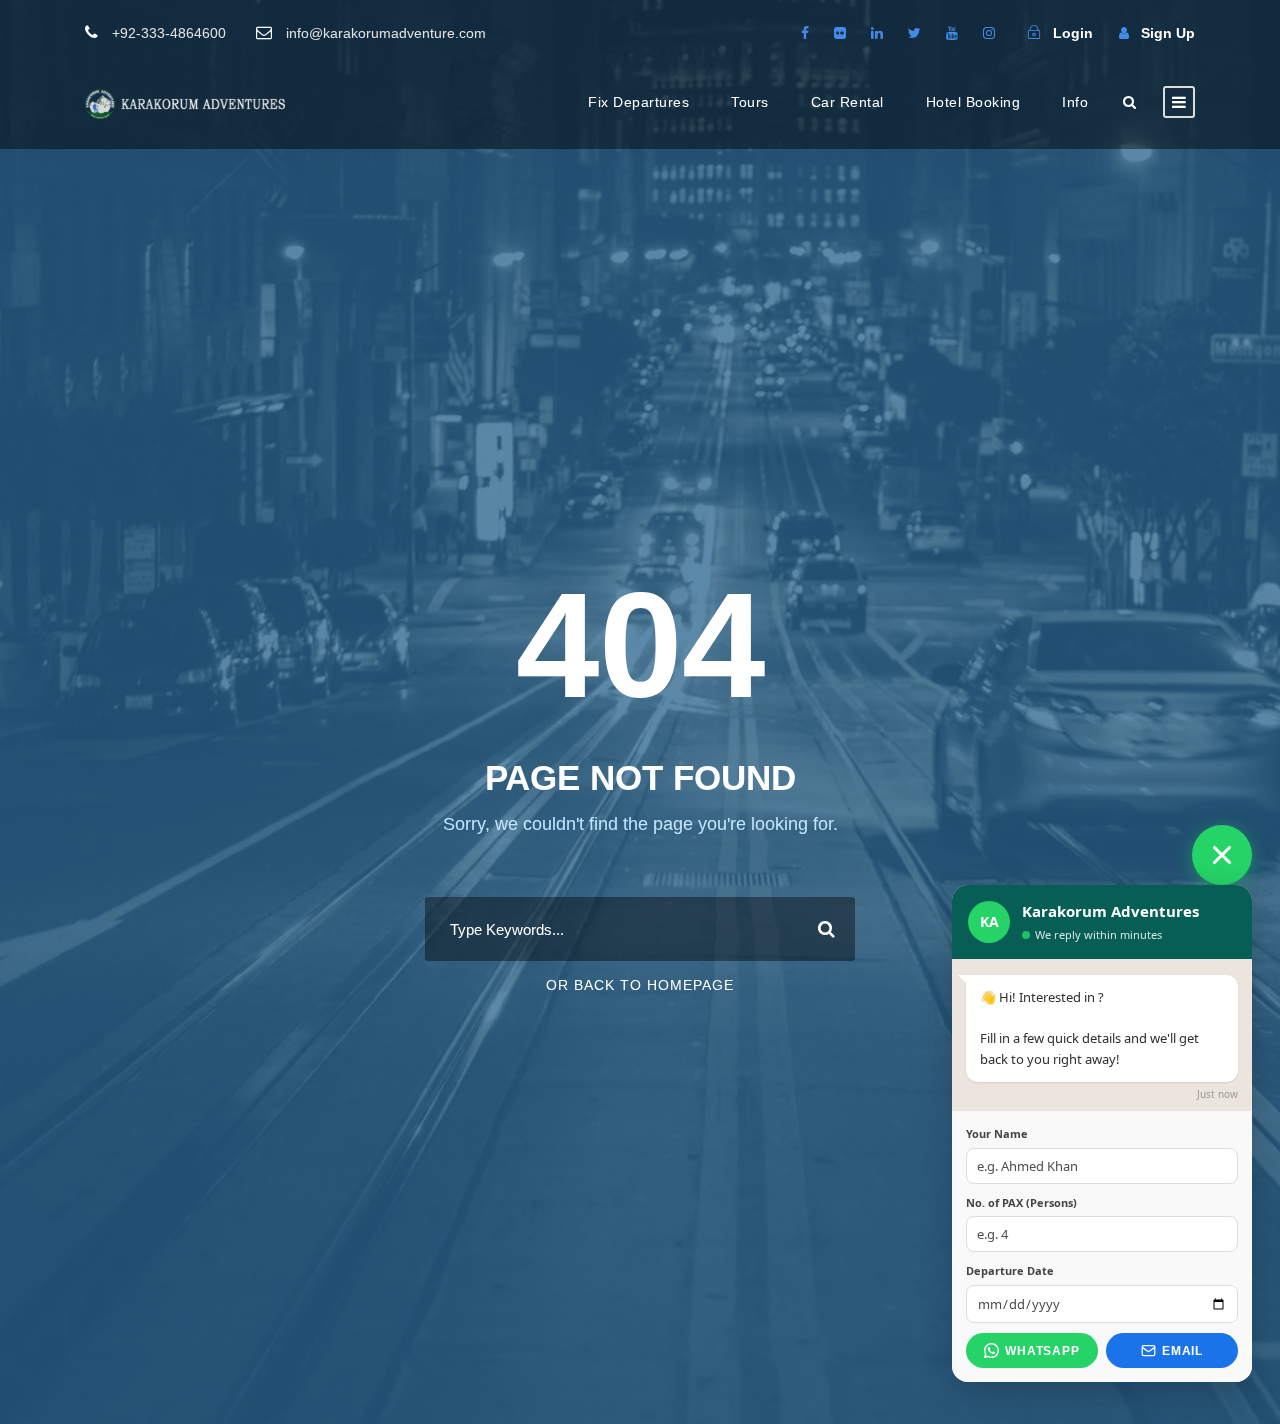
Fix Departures (638, 102)
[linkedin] (877, 33)
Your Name (997, 1133)
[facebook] (805, 33)
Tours (750, 102)
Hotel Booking (973, 102)
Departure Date (1010, 1270)
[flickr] (840, 33)
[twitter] (914, 33)
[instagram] (989, 33)
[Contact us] (1222, 855)
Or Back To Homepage (640, 985)
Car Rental (847, 102)
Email (1182, 1351)
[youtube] (952, 33)
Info (1075, 102)
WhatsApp (1042, 1351)
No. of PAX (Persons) (1021, 1202)
